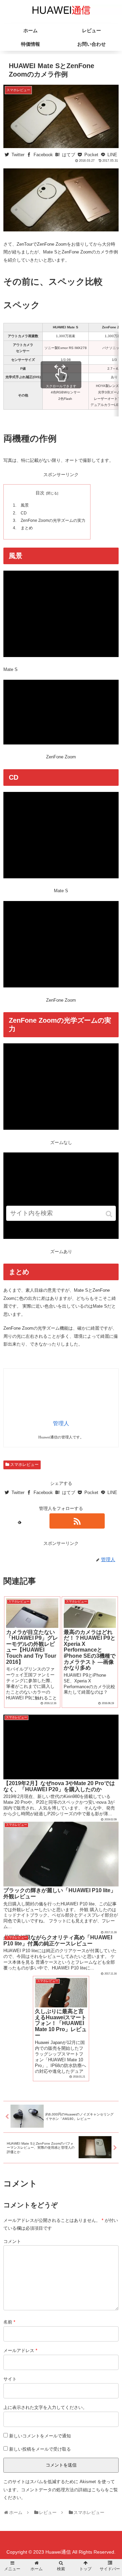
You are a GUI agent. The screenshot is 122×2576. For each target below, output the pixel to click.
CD (24, 513)
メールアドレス (20, 2350)
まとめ (27, 528)
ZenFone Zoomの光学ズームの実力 (53, 520)
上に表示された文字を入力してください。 (45, 2407)
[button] (109, 1214)
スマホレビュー (24, 1465)
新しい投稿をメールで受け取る (40, 2449)
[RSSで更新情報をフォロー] (77, 1521)
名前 (9, 2322)
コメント (12, 2241)
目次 (40, 493)
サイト (10, 2379)
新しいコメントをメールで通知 (40, 2436)
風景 (25, 505)
